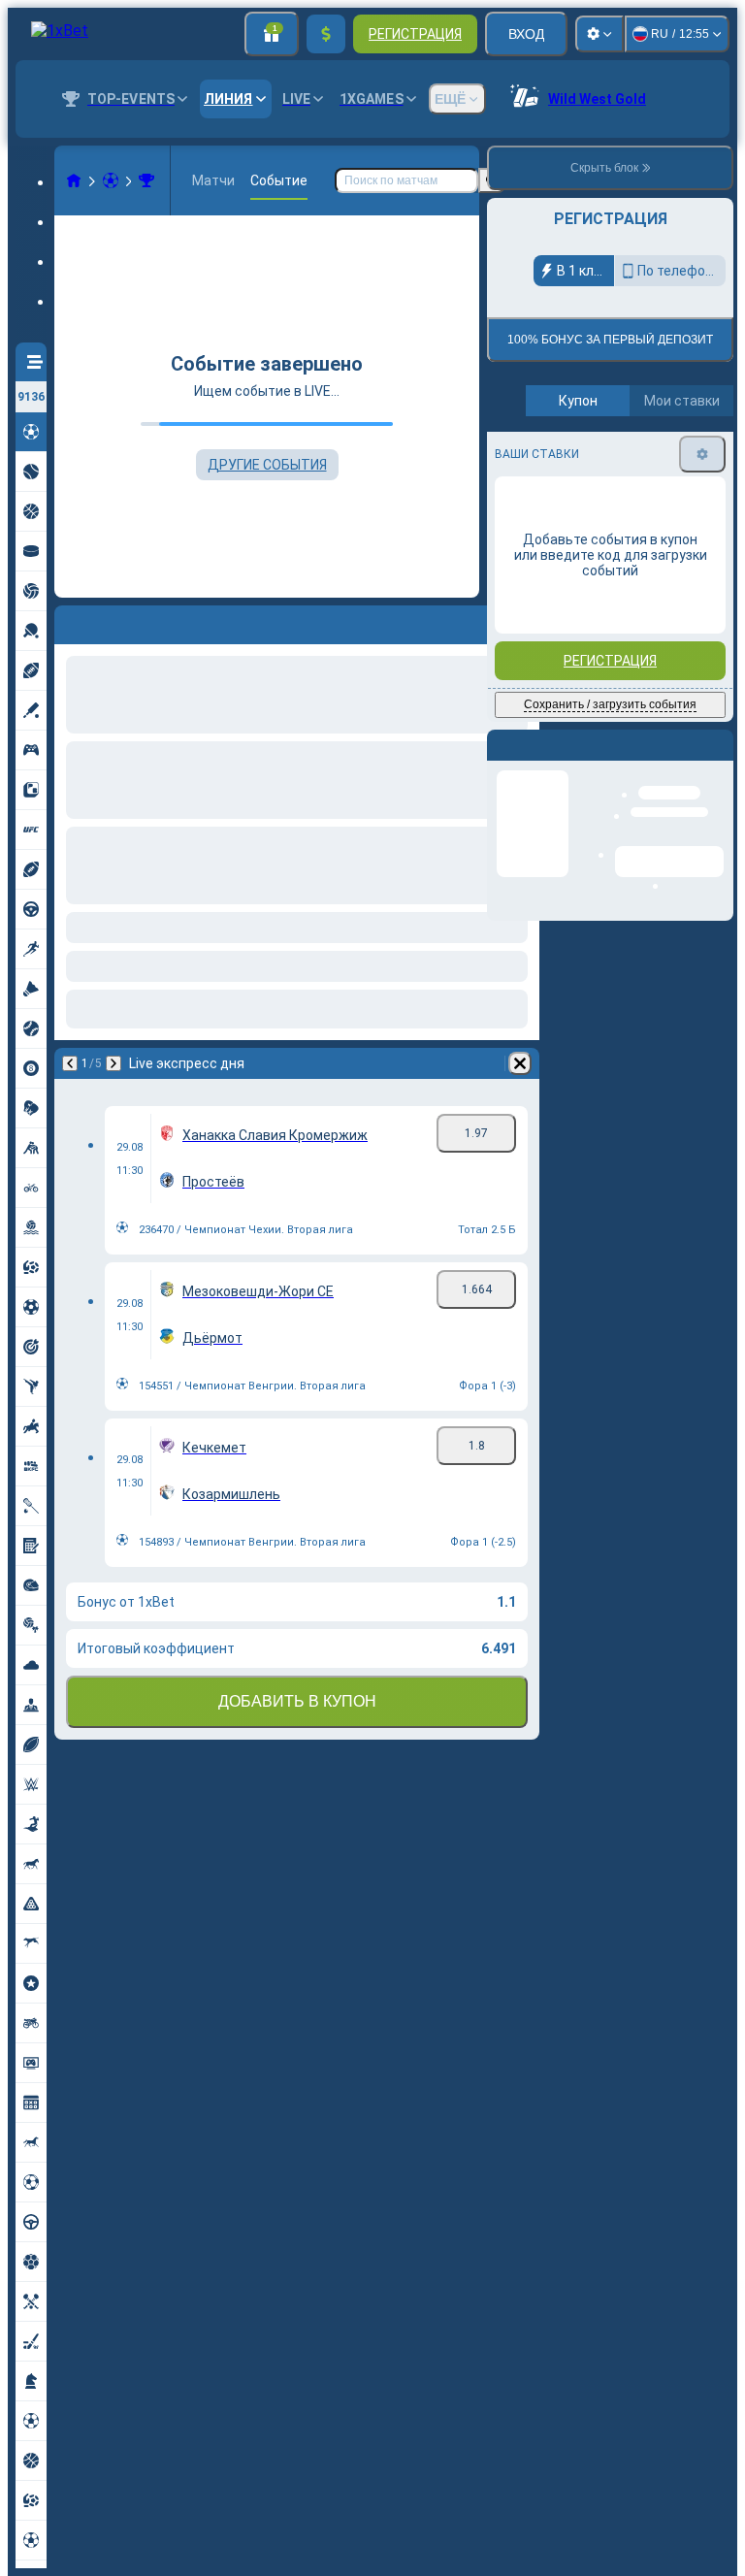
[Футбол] (111, 180)
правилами (680, 457)
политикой (531, 468)
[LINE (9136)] (74, 180)
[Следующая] (113, 1063)
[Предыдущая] (70, 1063)
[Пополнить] (326, 34)
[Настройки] (599, 34)
